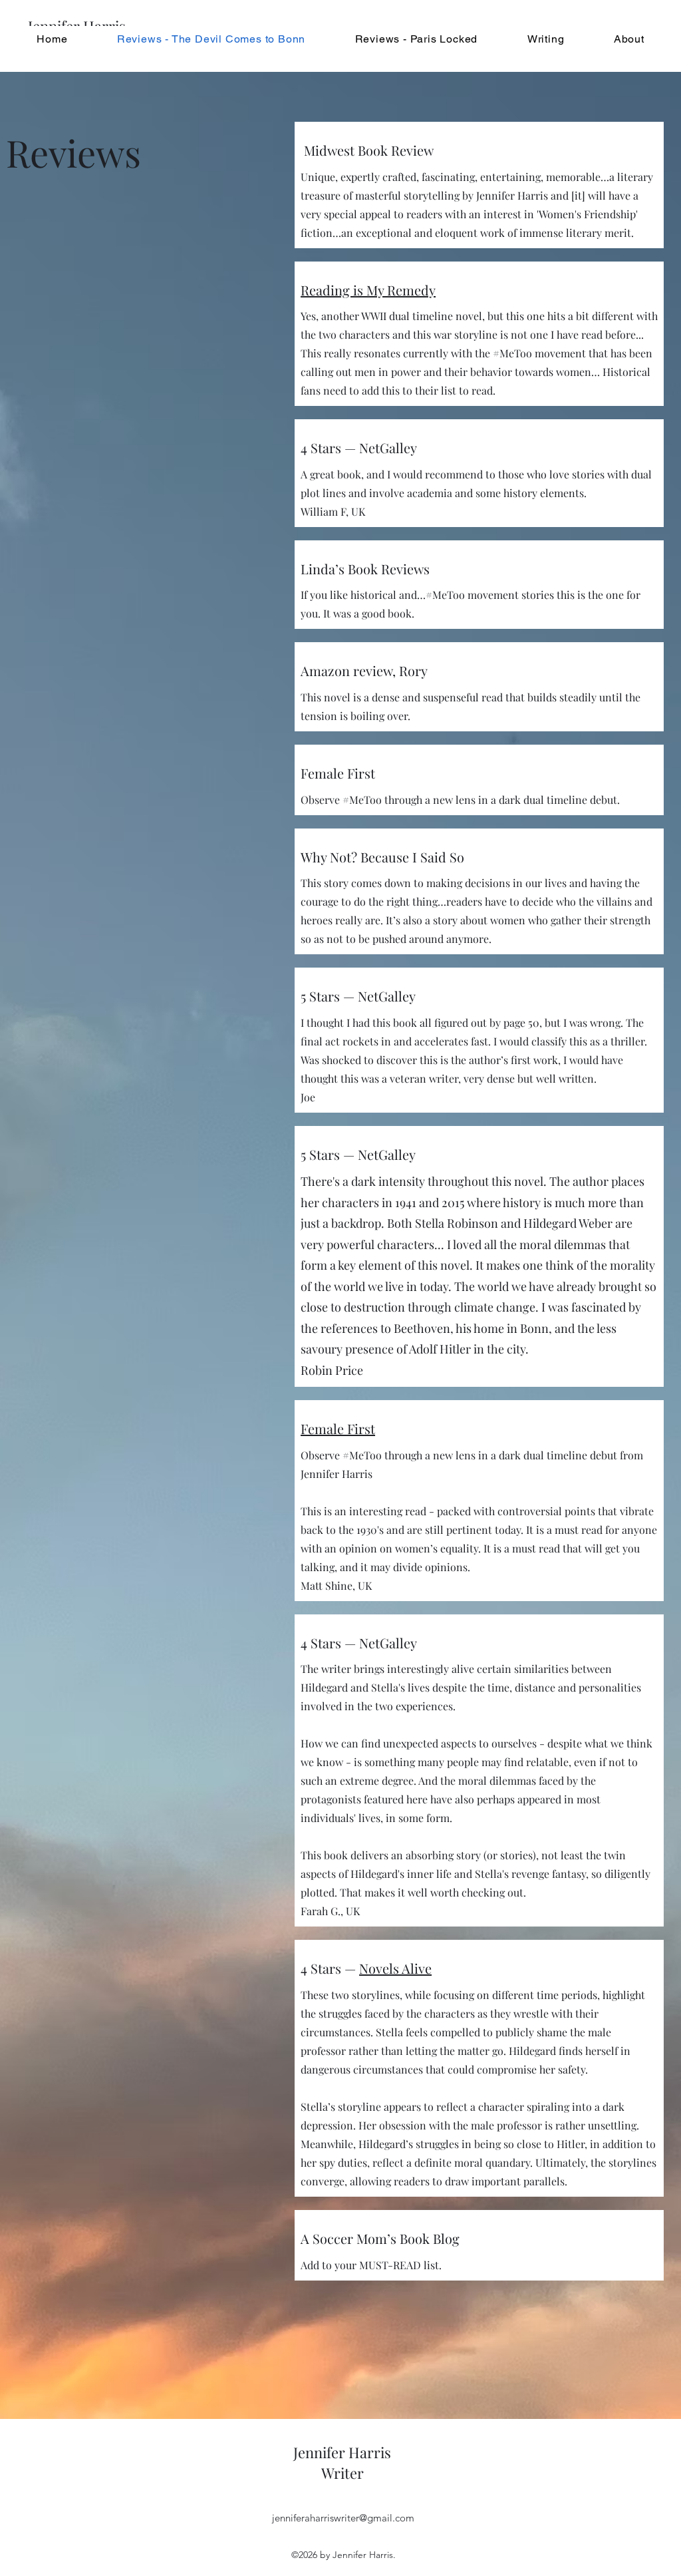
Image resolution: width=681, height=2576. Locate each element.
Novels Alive (395, 1968)
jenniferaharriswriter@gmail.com (343, 2518)
